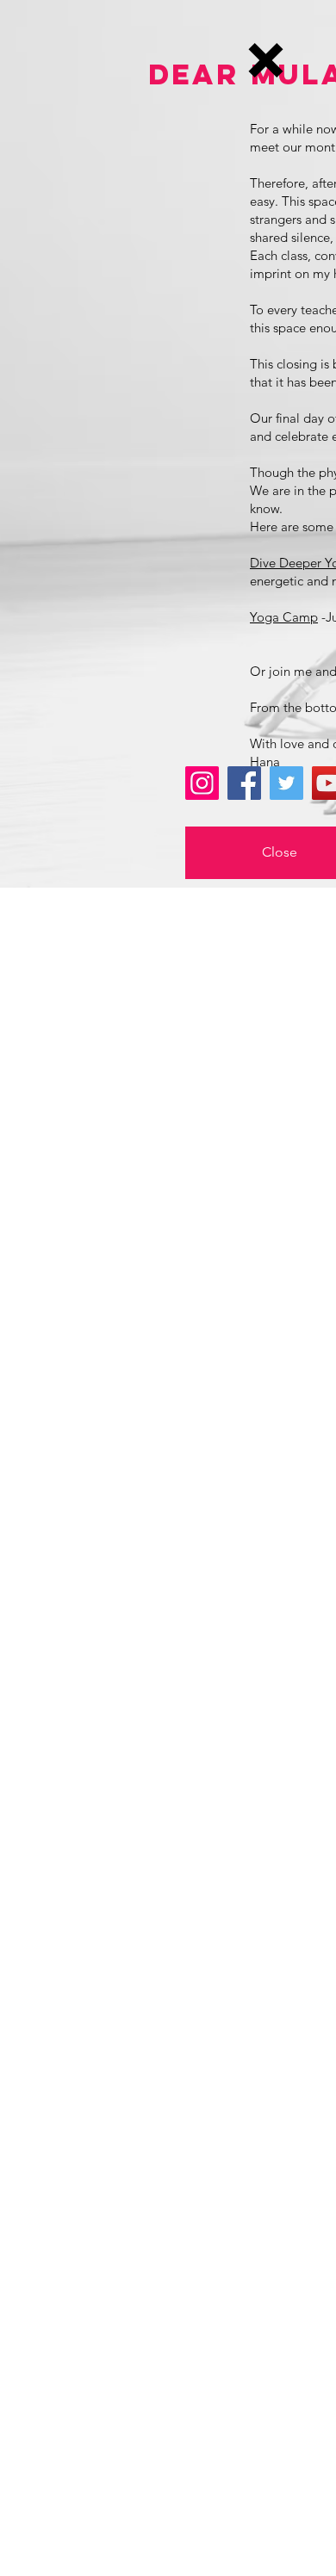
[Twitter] (286, 783)
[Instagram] (202, 783)
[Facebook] (244, 783)
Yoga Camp (284, 617)
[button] (266, 60)
